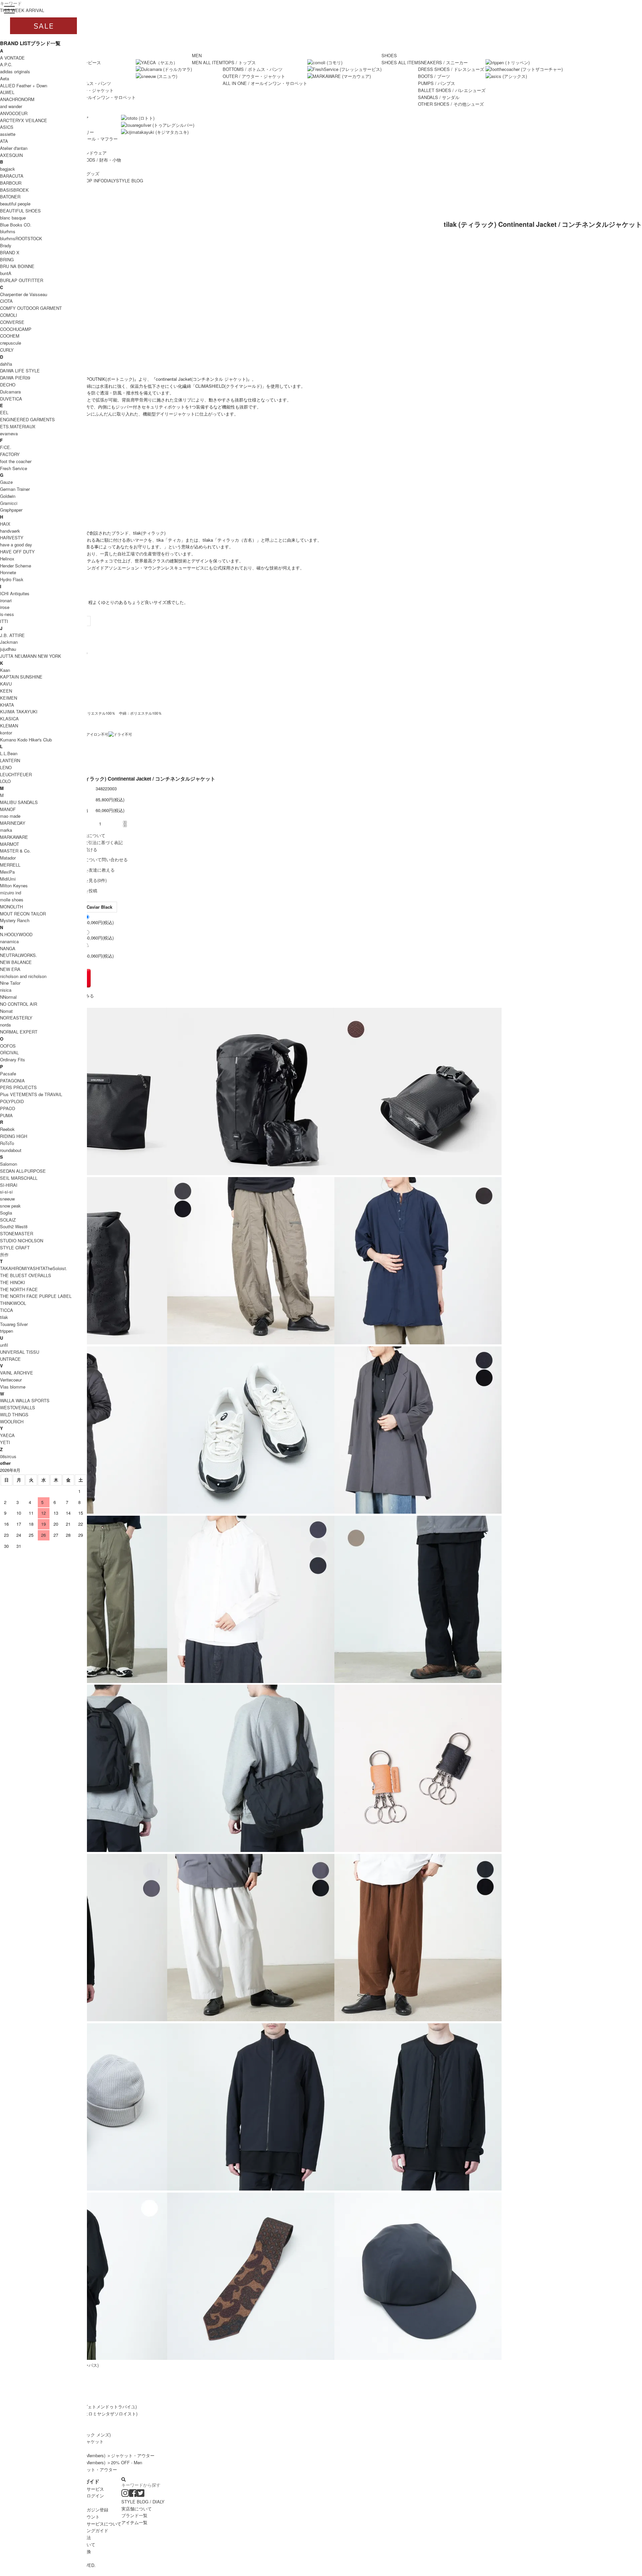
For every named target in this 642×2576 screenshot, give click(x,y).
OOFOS (8, 1046)
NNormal (8, 997)
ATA (4, 141)
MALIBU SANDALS (19, 802)
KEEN (6, 691)
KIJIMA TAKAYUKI (19, 712)
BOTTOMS (253, 69)
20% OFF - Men (127, 2462)
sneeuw (7, 1199)
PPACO (8, 1108)
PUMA (6, 1115)
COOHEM (10, 336)
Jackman (9, 642)
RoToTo (7, 1143)
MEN (197, 55)
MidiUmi (8, 879)
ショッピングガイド (89, 2530)
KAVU (6, 684)
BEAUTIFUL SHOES (20, 211)
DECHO (8, 385)
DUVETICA (11, 399)
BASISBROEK (14, 190)
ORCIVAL (9, 1052)
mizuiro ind (11, 893)
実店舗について (137, 2509)
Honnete (8, 572)
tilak (4, 1317)
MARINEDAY (13, 823)
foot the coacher (16, 461)
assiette (8, 134)
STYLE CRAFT (15, 1248)
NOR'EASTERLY (16, 1018)
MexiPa (7, 872)
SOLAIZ (8, 1220)
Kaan (5, 670)
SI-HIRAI (9, 1185)
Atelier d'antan (14, 148)
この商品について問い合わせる (97, 859)
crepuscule (11, 343)
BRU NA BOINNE (17, 266)
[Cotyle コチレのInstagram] (125, 2495)
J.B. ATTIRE (12, 635)
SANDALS (439, 97)
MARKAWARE (14, 837)
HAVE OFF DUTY (17, 552)
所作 (4, 1255)
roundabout (11, 1150)
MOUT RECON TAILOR (23, 914)
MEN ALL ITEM (207, 62)
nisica (6, 990)
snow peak (10, 1206)
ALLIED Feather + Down (24, 85)
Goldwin (8, 496)
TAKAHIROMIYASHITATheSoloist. (34, 1268)
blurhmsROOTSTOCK (21, 238)
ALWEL (7, 92)
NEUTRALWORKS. (19, 955)
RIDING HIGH (14, 1136)
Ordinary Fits (13, 1059)
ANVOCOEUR (14, 113)
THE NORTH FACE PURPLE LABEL (36, 1296)
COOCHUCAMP (16, 329)
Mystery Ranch (15, 920)
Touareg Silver (14, 1324)
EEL (4, 412)
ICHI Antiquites (15, 593)
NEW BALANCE (16, 962)
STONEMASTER (17, 1233)
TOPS (239, 62)
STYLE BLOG (130, 181)
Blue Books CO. (16, 225)
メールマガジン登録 (89, 2510)
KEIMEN (9, 698)
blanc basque (13, 218)
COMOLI (9, 315)
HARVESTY (12, 538)
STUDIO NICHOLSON (22, 1240)
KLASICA (9, 719)
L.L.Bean (9, 753)
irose (5, 607)
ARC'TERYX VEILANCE (24, 120)
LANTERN (10, 760)
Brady (6, 245)
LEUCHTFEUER (16, 774)
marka (6, 830)
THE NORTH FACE (19, 1289)
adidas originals (15, 71)
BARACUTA (12, 176)
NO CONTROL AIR (19, 1004)
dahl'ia (6, 364)
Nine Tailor (10, 983)
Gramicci (9, 503)
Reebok (7, 1129)
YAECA (7, 1435)
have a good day (16, 545)
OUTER (254, 76)
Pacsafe (8, 1074)
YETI (5, 1442)
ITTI (4, 621)
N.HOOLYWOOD (16, 934)
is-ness (7, 614)
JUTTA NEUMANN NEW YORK (31, 656)
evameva (9, 433)
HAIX (5, 524)
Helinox (7, 559)
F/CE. (6, 447)
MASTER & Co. (15, 851)
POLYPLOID (12, 1101)
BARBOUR (11, 183)
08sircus (8, 1456)
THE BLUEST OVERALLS (26, 1275)
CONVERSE (12, 322)
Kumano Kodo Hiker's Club (26, 740)
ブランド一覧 (134, 2515)
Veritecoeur (11, 1380)
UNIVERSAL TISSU (20, 1352)
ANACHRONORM (17, 99)
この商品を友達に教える (91, 870)
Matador (8, 858)
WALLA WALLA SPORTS (25, 1400)
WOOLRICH (12, 1422)
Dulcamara (10, 392)
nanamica (9, 941)
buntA (6, 273)
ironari (6, 600)
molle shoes (12, 900)
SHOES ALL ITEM (400, 62)
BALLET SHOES (452, 90)
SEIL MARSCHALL (19, 1178)
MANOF (8, 809)
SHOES (389, 55)
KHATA (7, 705)
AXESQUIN (11, 155)
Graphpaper (11, 510)
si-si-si (6, 1192)
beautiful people (15, 204)
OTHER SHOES (451, 104)
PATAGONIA (12, 1081)
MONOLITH (11, 907)
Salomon (9, 1164)
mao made (10, 816)
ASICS (7, 127)
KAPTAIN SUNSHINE (21, 677)
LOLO (5, 781)
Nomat (6, 1011)
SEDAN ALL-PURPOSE (23, 1171)
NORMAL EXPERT (19, 1032)
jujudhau (8, 649)
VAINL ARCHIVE (17, 1373)
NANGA (8, 948)
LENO (6, 767)
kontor (6, 733)
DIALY (110, 181)
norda (5, 1025)
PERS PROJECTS (18, 1087)
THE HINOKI (13, 1282)
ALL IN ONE (93, 97)
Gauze (6, 482)
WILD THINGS (14, 1414)
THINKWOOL (13, 1303)
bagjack (8, 169)
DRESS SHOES (451, 69)
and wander (11, 106)
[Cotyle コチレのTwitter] (141, 2495)
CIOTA (6, 301)
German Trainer (15, 489)
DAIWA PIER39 (15, 378)
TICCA (7, 1310)
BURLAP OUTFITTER (22, 280)
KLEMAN (9, 726)
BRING (7, 259)
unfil (4, 1345)
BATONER (10, 197)
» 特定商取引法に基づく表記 (95, 842)
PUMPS (437, 83)
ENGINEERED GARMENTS (27, 419)
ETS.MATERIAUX (18, 426)
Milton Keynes (14, 885)
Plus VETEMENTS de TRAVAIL (31, 1094)
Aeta (5, 78)
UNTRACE (10, 1359)
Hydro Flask (12, 579)
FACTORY (10, 454)
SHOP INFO (92, 181)
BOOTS (434, 76)
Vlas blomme (13, 1387)
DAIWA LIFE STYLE (20, 371)
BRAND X (10, 252)
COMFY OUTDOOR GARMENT (31, 308)
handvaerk (10, 531)
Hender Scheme (16, 566)
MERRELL (10, 865)
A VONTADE (12, 58)
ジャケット (93, 2441)
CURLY (7, 350)
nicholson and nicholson (23, 976)
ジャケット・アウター (133, 2455)
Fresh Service (14, 468)
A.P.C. (6, 64)
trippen (7, 1331)
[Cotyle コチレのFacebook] (133, 2495)
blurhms (8, 231)
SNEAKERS (443, 62)
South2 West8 (14, 1226)
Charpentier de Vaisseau (24, 294)
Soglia (6, 1213)
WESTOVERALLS (18, 1407)
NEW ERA (10, 969)
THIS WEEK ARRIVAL (22, 10)
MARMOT (10, 844)
